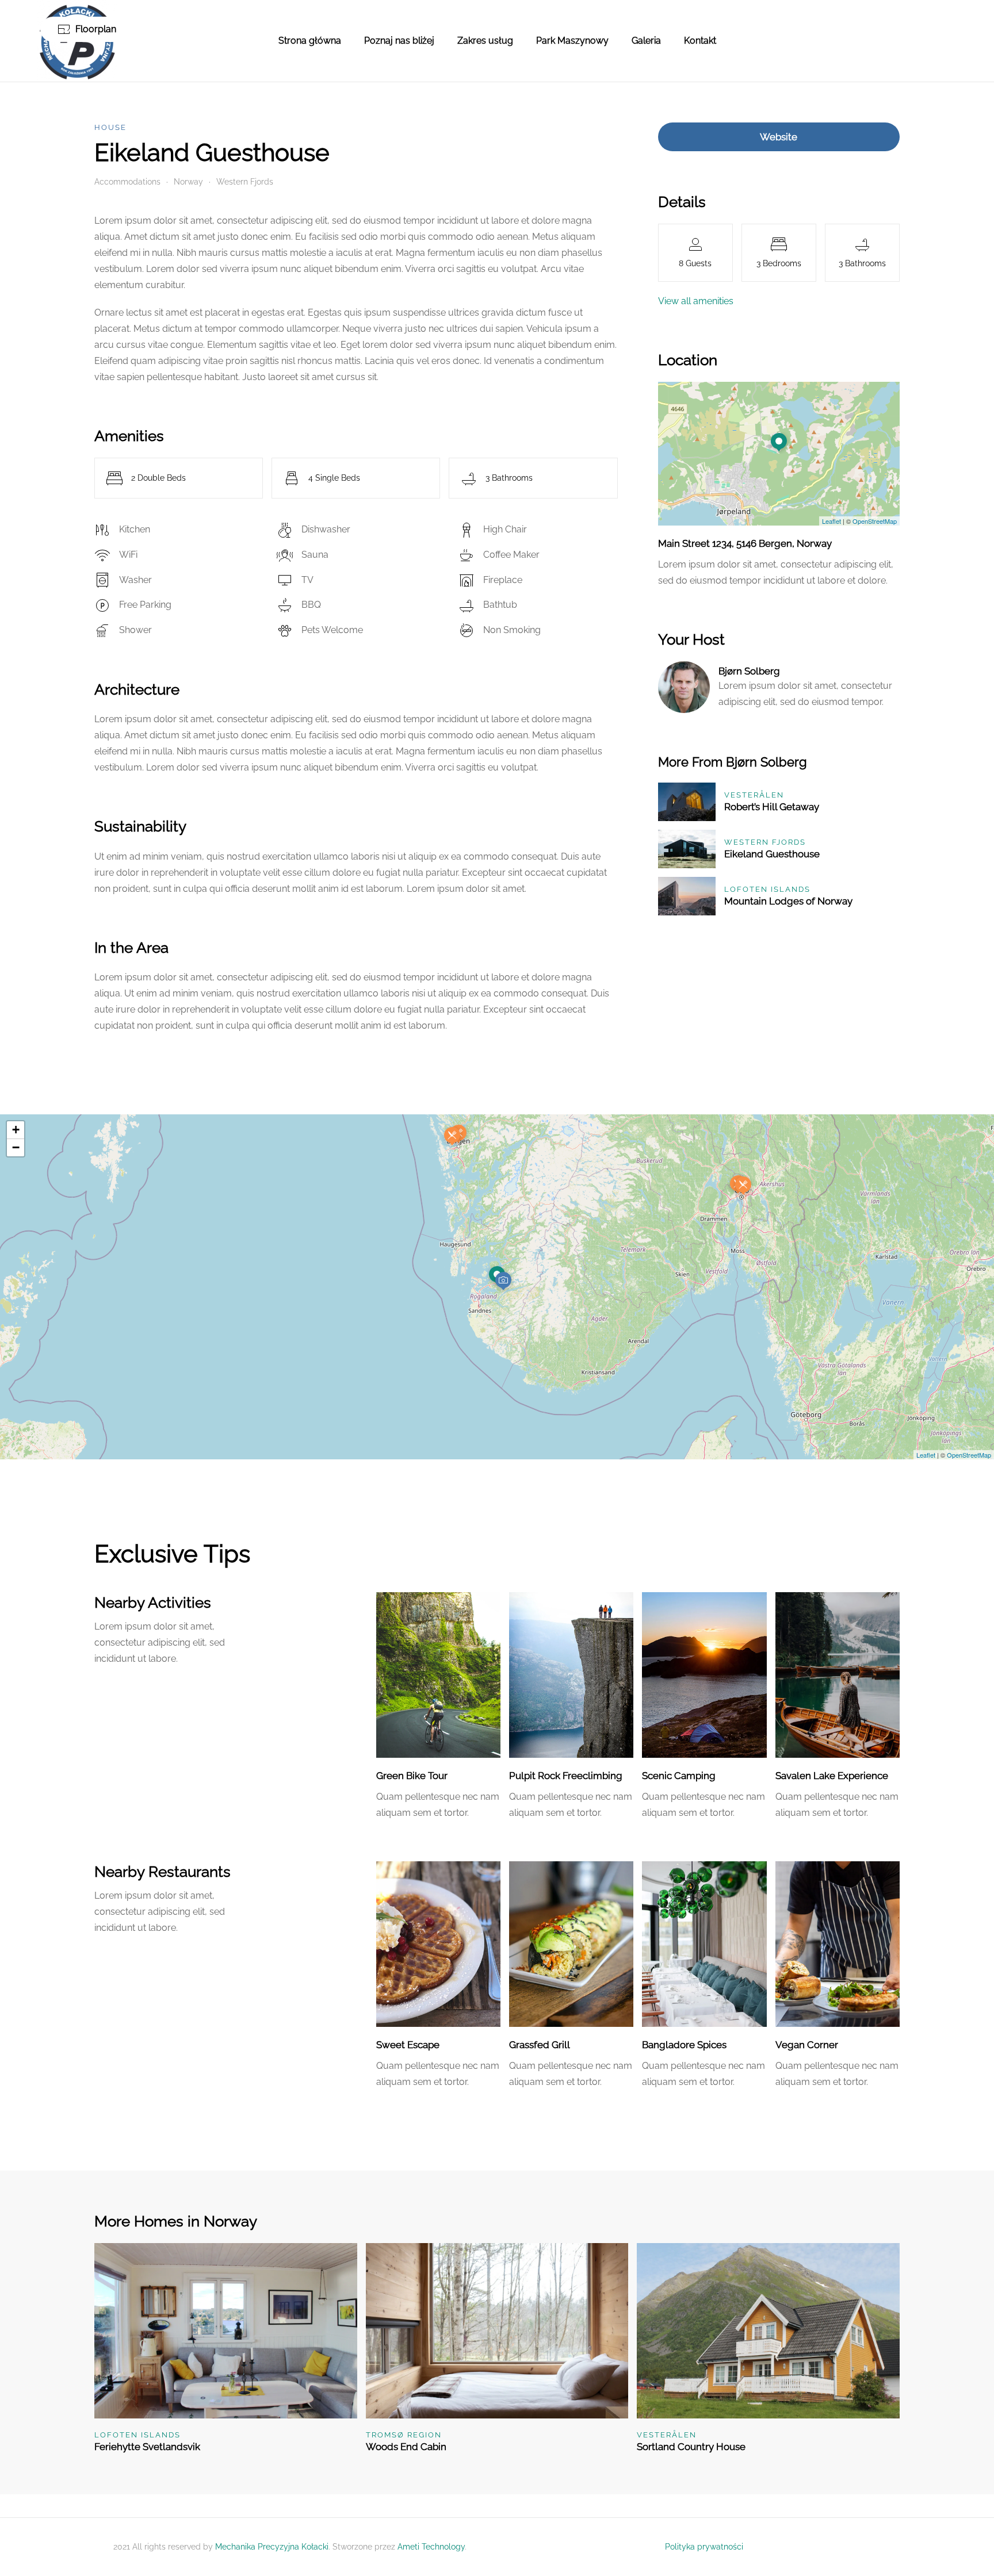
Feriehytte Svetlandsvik (147, 2447)
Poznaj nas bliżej (399, 41)
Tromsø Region (404, 2435)
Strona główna (310, 41)
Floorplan (96, 29)
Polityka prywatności (704, 2547)
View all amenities (696, 301)
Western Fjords (245, 182)
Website (779, 137)
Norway (188, 182)
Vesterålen (754, 795)
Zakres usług (485, 41)
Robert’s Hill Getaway (772, 807)
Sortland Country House (691, 2447)
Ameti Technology (431, 2547)
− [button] (16, 1147)
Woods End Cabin (406, 2447)
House (110, 127)
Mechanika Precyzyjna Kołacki (272, 2547)
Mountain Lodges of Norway (788, 901)
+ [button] (16, 1130)
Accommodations (127, 182)
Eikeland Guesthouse (772, 854)
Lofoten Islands (767, 889)
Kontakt (700, 41)
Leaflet (831, 521)
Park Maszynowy (572, 41)
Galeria (646, 41)
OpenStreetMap (875, 521)
